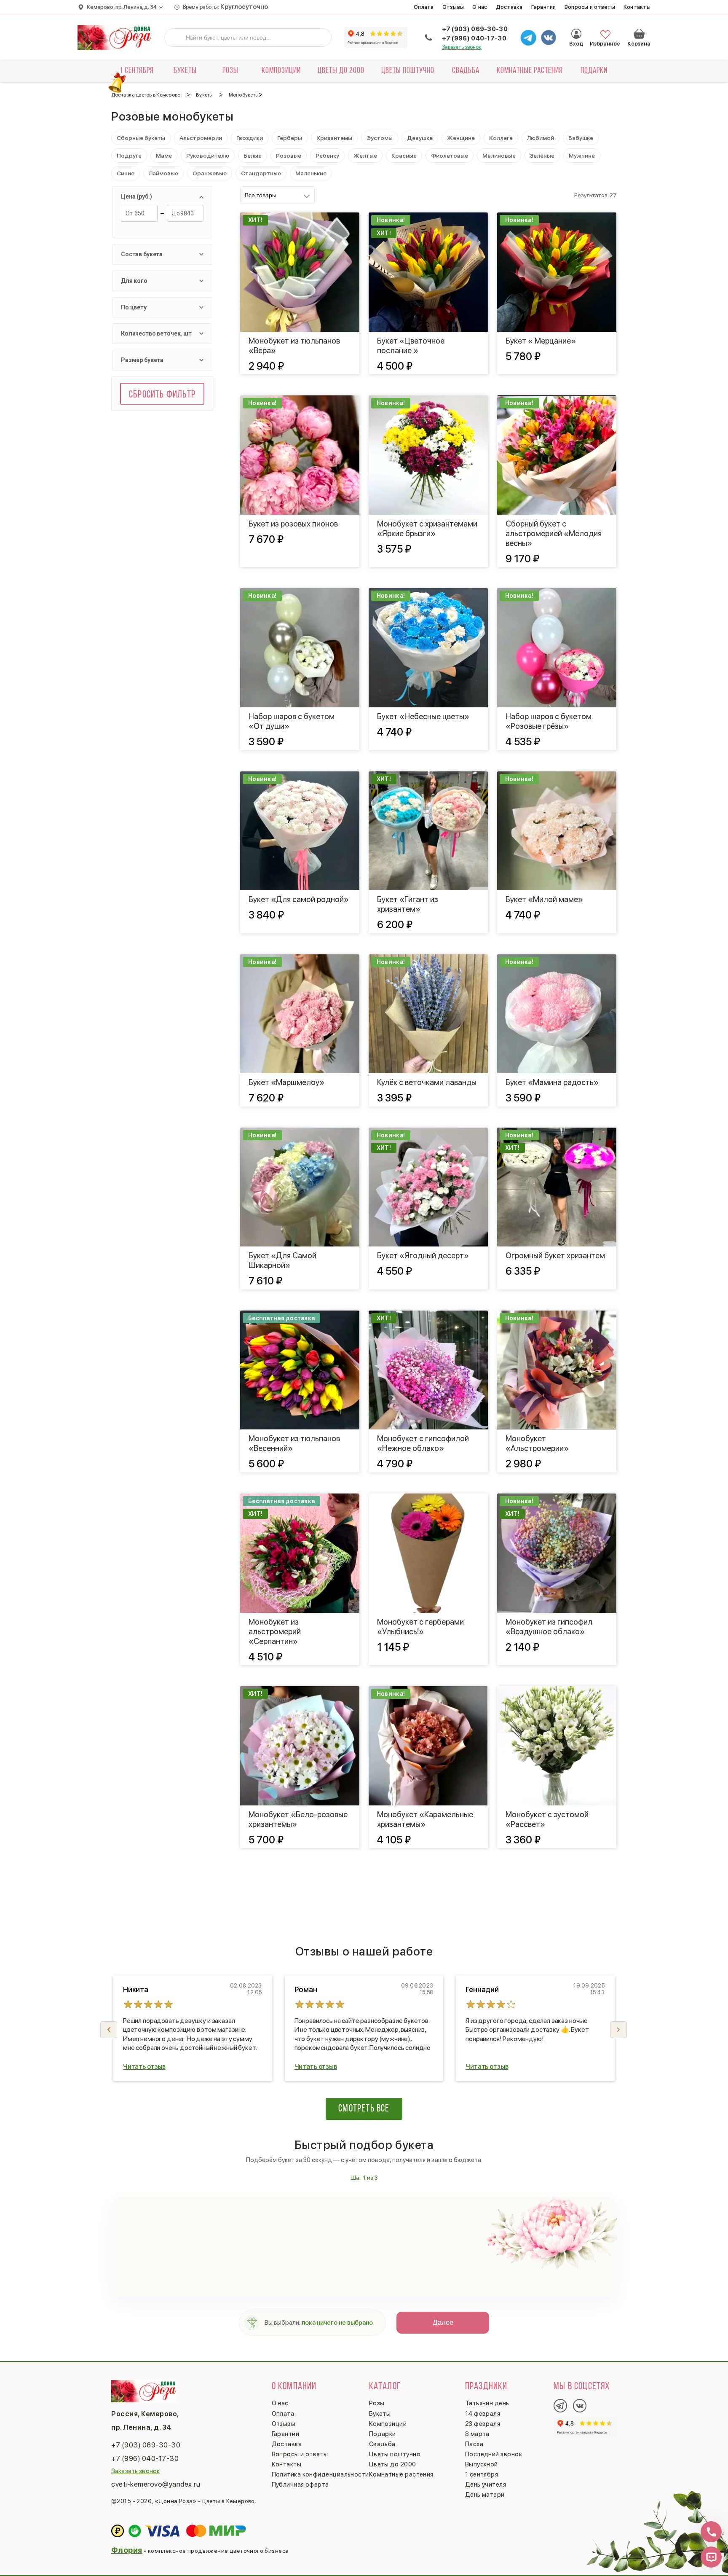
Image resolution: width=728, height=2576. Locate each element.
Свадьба (466, 71)
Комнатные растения (530, 71)
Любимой (541, 138)
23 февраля (483, 2424)
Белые (253, 156)
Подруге (129, 156)
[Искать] (177, 38)
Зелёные (542, 156)
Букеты (185, 71)
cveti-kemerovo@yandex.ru (156, 2484)
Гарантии (544, 7)
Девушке (420, 138)
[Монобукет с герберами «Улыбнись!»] (428, 1553)
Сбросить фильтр (162, 395)
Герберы (290, 138)
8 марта (477, 2434)
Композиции (281, 71)
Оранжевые (210, 173)
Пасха (474, 2444)
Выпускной (482, 2464)
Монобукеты (244, 95)
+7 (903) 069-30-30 (475, 29)
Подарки (594, 71)
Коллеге (501, 138)
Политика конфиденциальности (320, 2474)
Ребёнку (327, 156)
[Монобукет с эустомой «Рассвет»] (557, 1746)
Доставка (509, 7)
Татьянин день (487, 2403)
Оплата (424, 7)
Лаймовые (163, 173)
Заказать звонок (462, 47)
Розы (230, 71)
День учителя (486, 2485)
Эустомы (380, 138)
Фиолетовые (450, 156)
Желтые (365, 156)
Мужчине (582, 156)
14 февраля (483, 2414)
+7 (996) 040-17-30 (474, 38)
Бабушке (581, 138)
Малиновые (499, 156)
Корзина (639, 34)
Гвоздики (250, 138)
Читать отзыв (144, 2067)
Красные (404, 156)
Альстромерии (201, 138)
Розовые (289, 156)
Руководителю (208, 156)
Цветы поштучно (408, 71)
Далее (443, 2322)
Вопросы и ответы (590, 7)
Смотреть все (364, 2109)
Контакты (637, 7)
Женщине (461, 138)
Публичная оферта (300, 2485)
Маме (164, 156)
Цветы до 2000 (341, 71)
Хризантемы (334, 138)
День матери (485, 2495)
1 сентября (137, 71)
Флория (127, 2550)
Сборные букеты (141, 138)
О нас (480, 7)
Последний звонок (494, 2454)
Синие (126, 173)
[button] (618, 2030)
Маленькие (311, 173)
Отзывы (453, 7)
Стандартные (261, 173)
